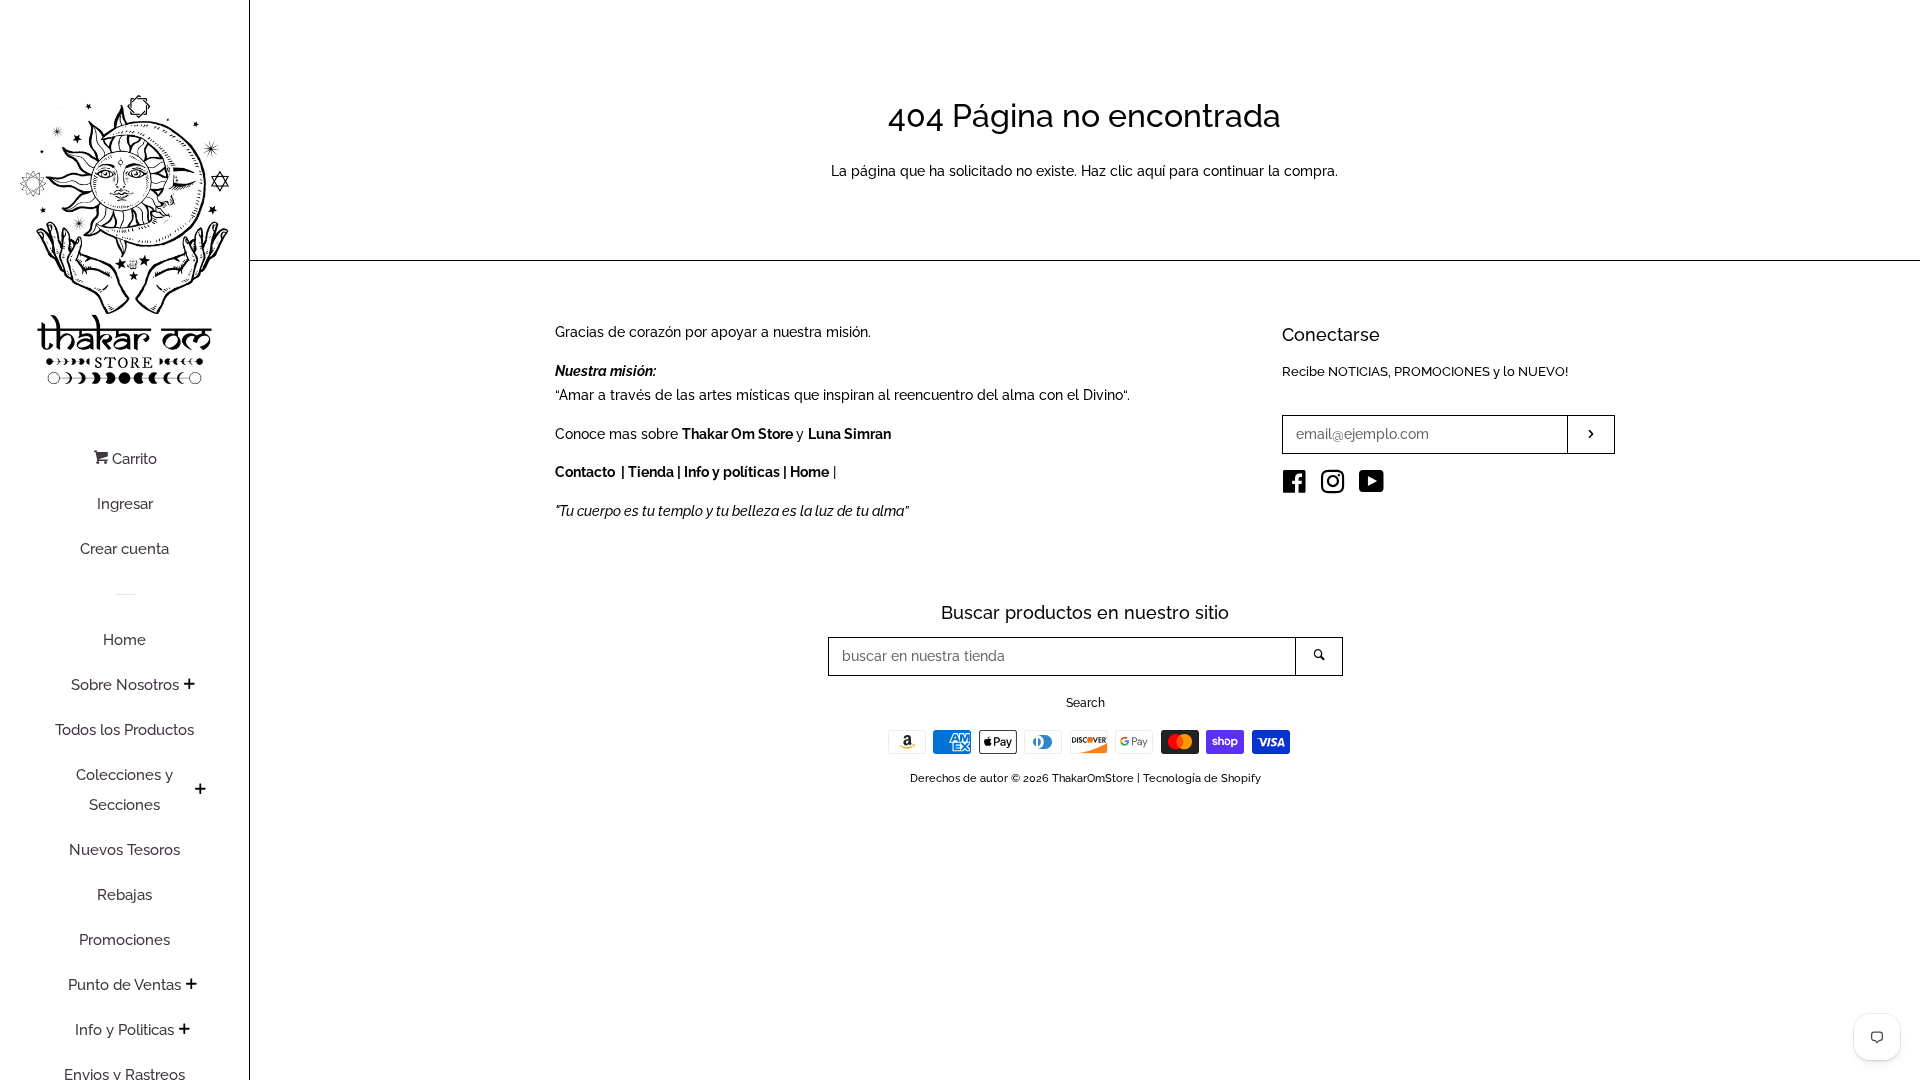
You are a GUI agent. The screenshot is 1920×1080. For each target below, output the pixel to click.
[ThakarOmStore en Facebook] (1294, 486)
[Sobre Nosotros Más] (189, 686)
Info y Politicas (124, 1030)
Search (1085, 703)
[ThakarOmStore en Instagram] (1333, 486)
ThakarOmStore (1093, 778)
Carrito (132, 459)
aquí (1151, 171)
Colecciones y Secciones (124, 790)
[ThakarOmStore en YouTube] (1371, 486)
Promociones (124, 940)
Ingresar (125, 504)
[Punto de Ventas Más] (191, 986)
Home (124, 640)
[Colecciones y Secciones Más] (200, 791)
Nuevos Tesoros (124, 850)
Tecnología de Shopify (1202, 778)
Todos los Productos (124, 730)
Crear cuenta (124, 549)
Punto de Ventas (124, 985)
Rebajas (124, 895)
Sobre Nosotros (125, 685)
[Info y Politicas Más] (184, 1031)
